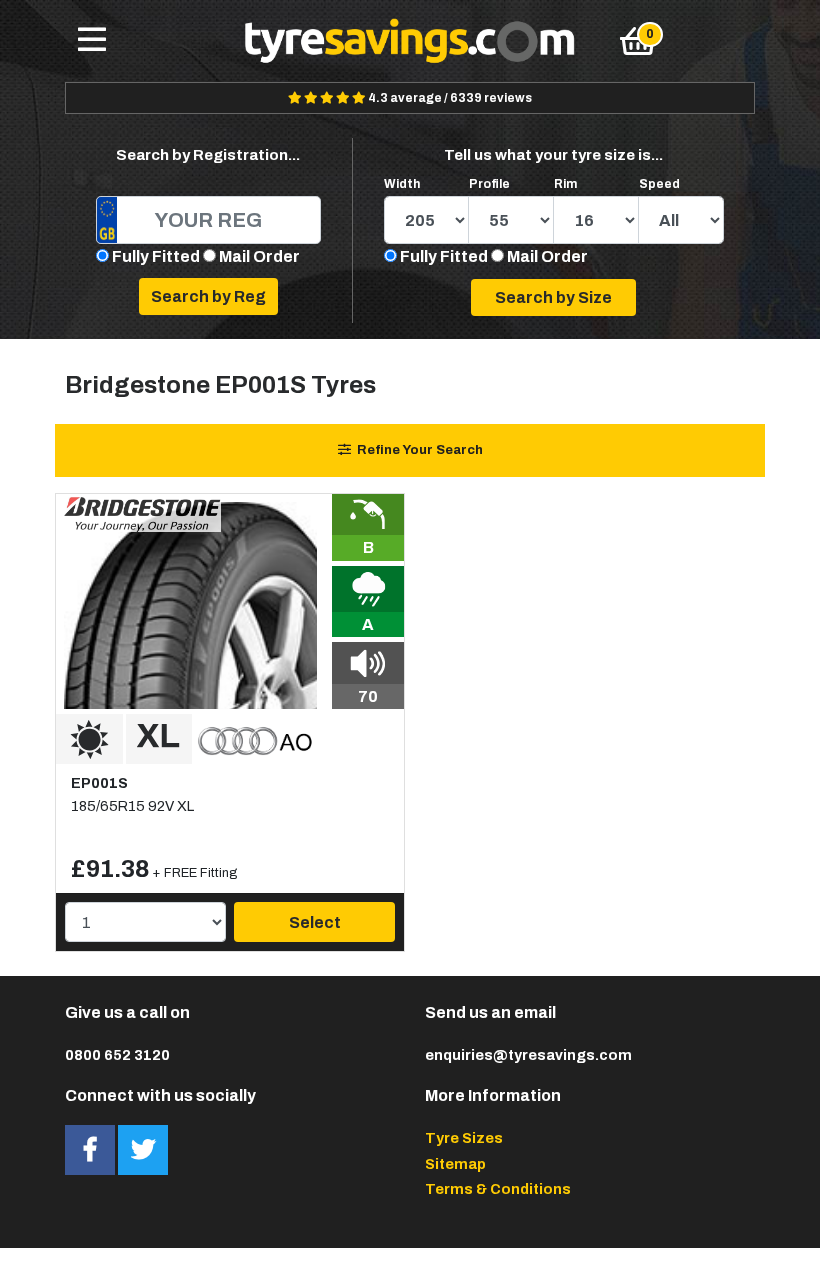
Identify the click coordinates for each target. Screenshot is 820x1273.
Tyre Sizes (464, 1138)
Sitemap (455, 1164)
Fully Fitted (156, 256)
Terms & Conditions (498, 1189)
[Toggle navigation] (92, 41)
